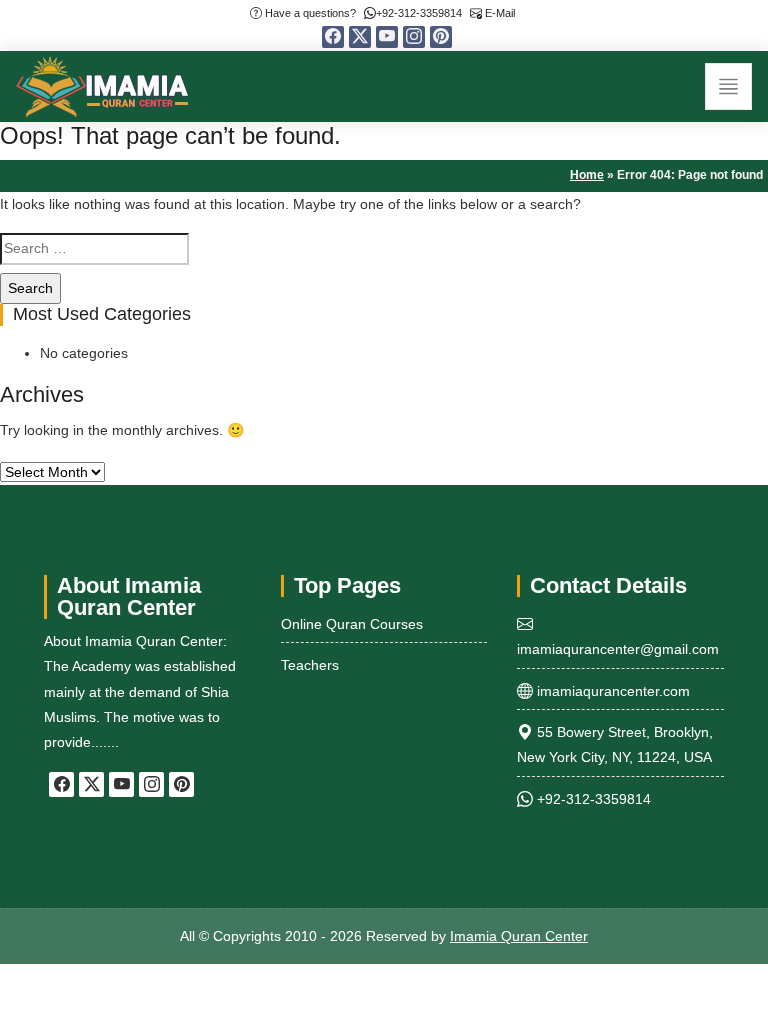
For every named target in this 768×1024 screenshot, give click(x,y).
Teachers (310, 665)
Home (587, 175)
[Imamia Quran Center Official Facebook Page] (333, 37)
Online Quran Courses (352, 624)
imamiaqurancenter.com (611, 691)
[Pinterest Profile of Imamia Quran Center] (441, 37)
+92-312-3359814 (419, 13)
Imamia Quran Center (519, 936)
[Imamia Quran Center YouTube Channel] (387, 37)
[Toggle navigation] (728, 86)
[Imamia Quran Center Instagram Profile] (414, 37)
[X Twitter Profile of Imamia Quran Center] (360, 37)
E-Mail (498, 13)
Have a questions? (309, 13)
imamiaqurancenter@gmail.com (618, 649)
